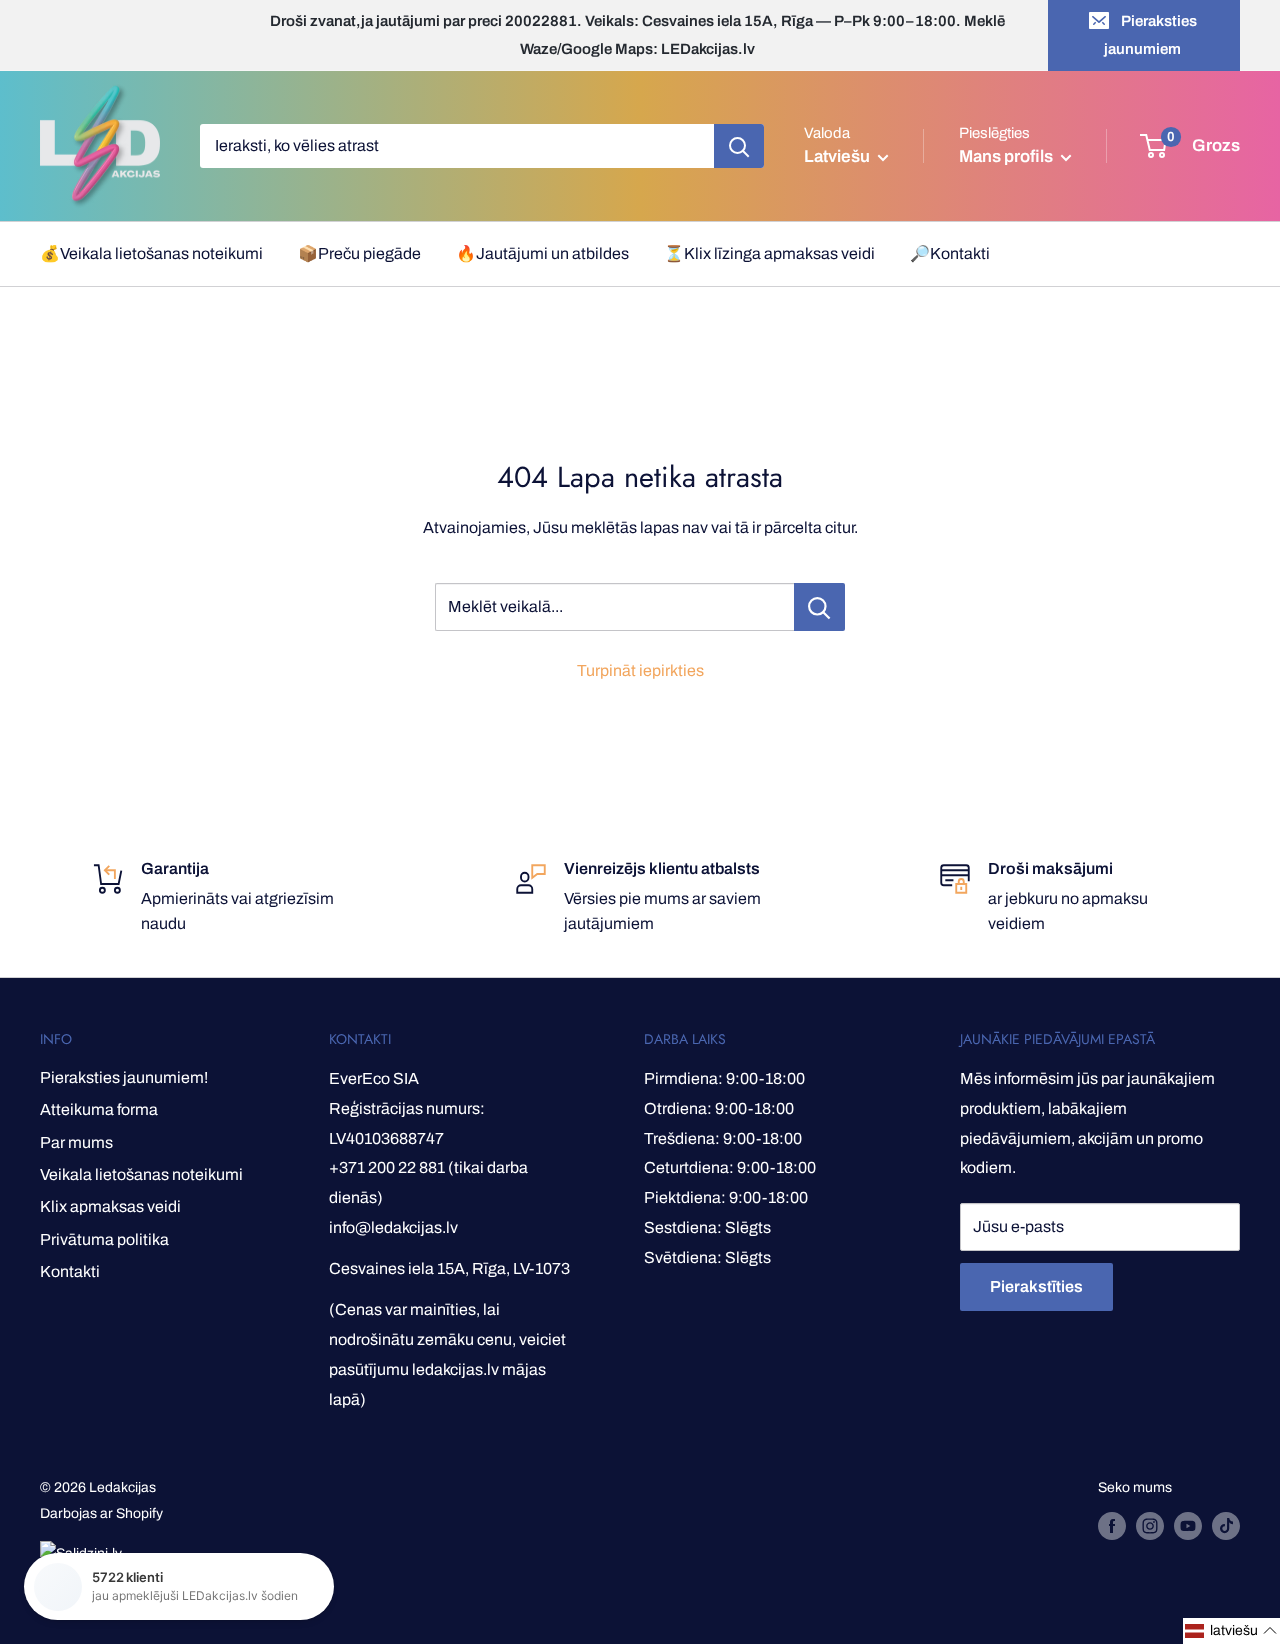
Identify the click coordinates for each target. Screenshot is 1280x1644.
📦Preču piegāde (359, 253)
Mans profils (1007, 156)
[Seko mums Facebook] (1112, 1526)
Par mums (76, 1142)
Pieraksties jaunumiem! (124, 1077)
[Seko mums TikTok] (1226, 1526)
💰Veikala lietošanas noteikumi (151, 253)
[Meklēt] (739, 146)
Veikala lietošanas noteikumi (141, 1174)
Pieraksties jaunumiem (1150, 35)
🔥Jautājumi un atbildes (542, 253)
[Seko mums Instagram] (1150, 1526)
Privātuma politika (104, 1239)
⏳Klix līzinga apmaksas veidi (769, 253)
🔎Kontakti (950, 253)
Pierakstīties (1036, 1286)
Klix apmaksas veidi (110, 1206)
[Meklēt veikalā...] (819, 607)
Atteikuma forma (99, 1109)
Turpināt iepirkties (640, 670)
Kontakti (70, 1271)
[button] (1231, 1631)
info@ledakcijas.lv (393, 1227)
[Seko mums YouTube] (1188, 1526)
